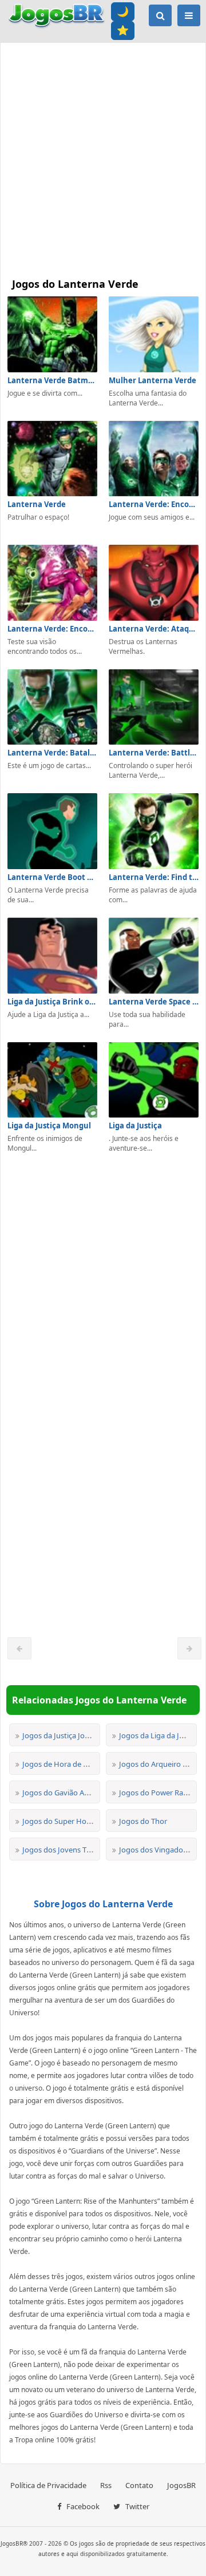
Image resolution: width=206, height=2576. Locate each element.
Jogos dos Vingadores (156, 1850)
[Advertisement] (103, 157)
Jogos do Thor (143, 1821)
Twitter (136, 2506)
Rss (106, 2485)
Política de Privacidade (48, 2485)
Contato (139, 2485)
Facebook (82, 2506)
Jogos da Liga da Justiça (159, 1735)
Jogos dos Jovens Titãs (60, 1850)
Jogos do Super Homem (63, 1821)
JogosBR (181, 2485)
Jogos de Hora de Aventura (68, 1764)
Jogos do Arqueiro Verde (161, 1764)
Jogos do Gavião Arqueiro (66, 1793)
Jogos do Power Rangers (161, 1793)
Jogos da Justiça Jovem (61, 1735)
